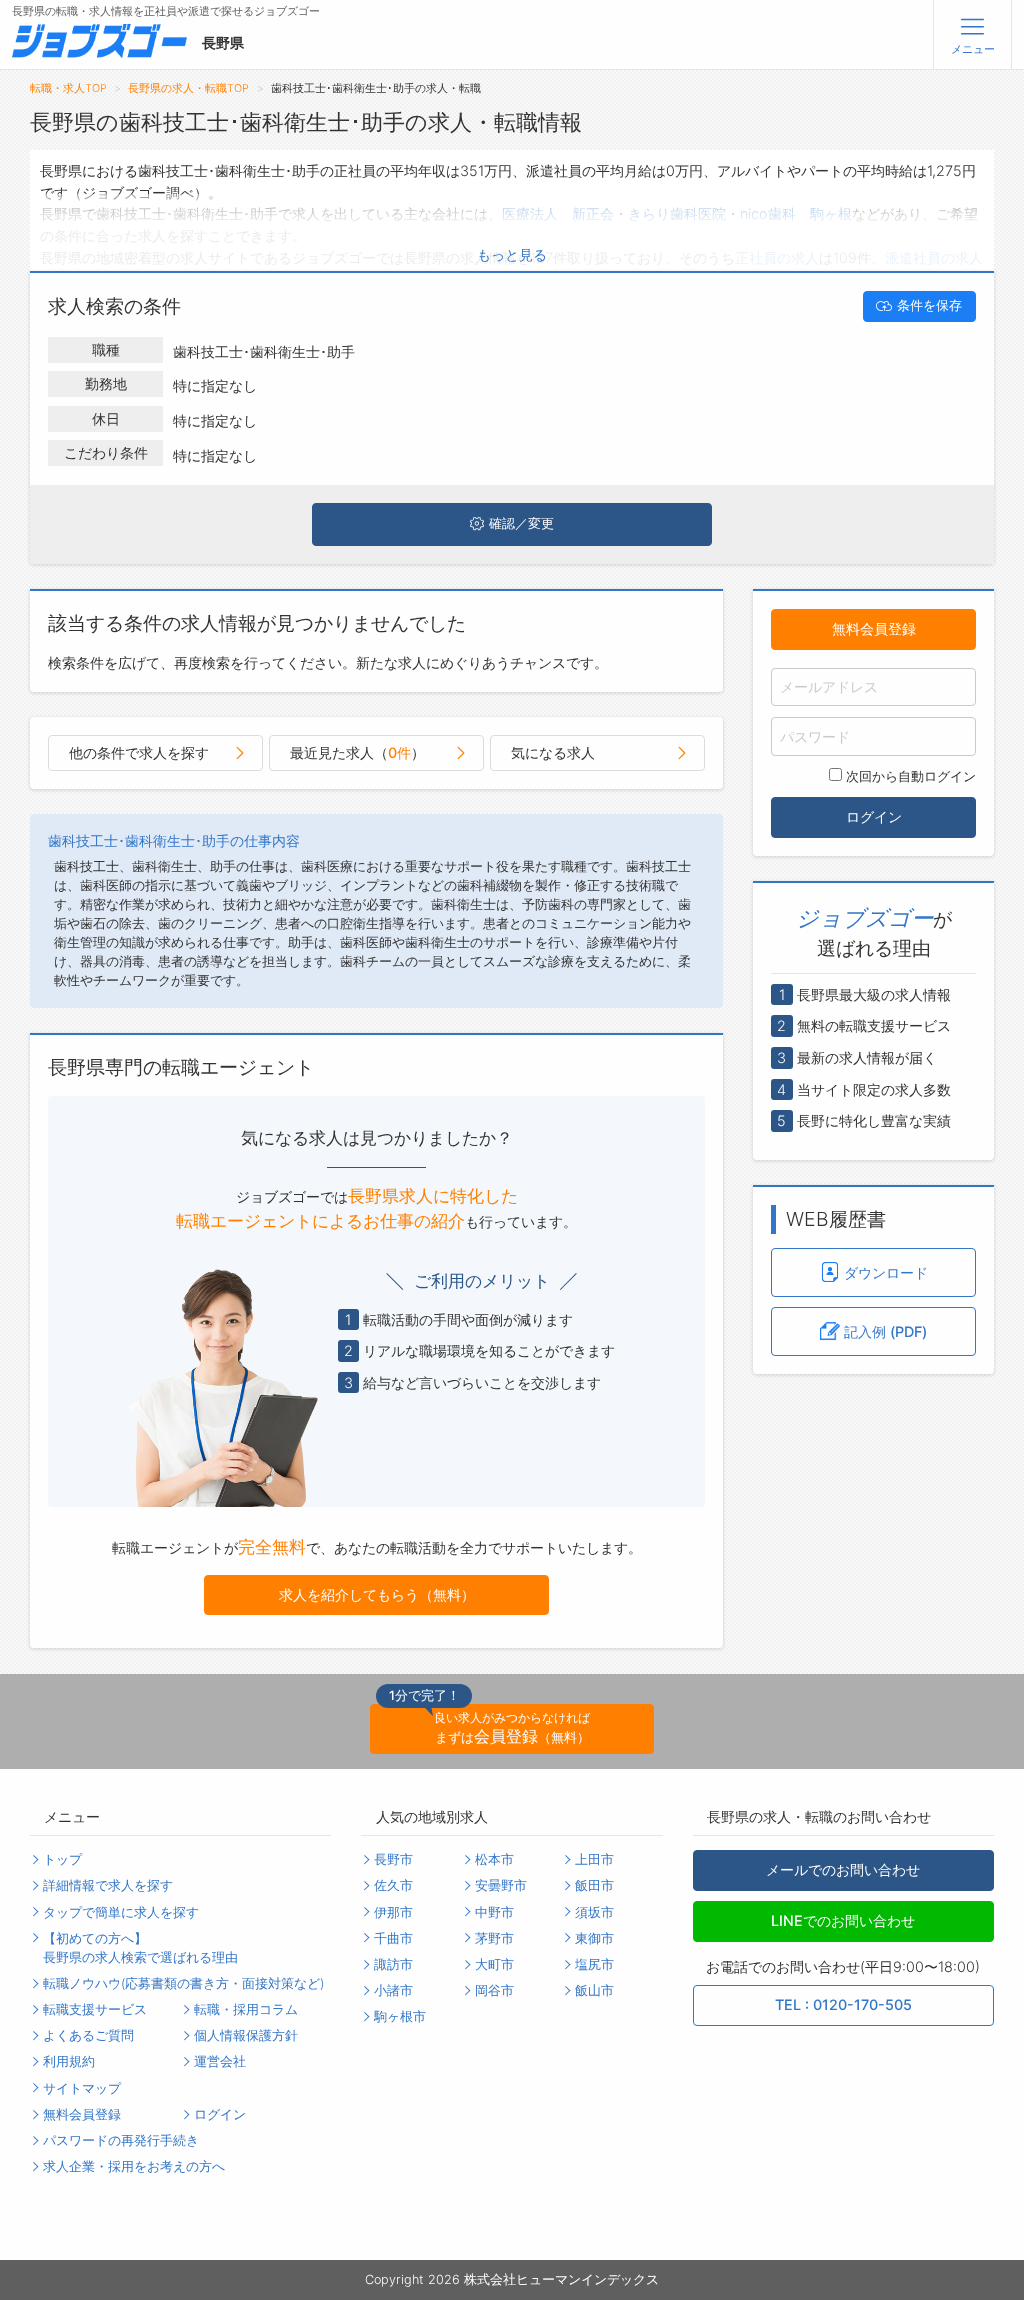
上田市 (594, 1859)
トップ (62, 1859)
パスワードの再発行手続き (121, 2140)
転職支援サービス (95, 2009)
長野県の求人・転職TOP (188, 88)
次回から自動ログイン (911, 776)
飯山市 (594, 1990)
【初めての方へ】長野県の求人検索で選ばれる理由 (140, 1948)
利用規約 (69, 2061)
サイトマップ (82, 2088)
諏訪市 (393, 1964)
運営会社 (220, 2061)
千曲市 (393, 1938)
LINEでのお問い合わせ (843, 1920)
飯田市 (594, 1885)
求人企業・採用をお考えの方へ (134, 2166)
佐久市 (393, 1885)
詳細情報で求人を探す (108, 1885)
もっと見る (512, 254)
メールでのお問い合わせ (843, 1869)
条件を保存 (929, 305)
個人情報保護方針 (246, 2035)
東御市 (594, 1938)
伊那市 (393, 1912)
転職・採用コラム (246, 2009)
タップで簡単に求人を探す (121, 1912)
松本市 (494, 1859)
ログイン (874, 816)
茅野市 (494, 1938)
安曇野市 (501, 1885)
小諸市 (393, 1990)
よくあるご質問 (88, 2035)
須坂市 (594, 1912)
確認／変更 (521, 523)
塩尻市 (594, 1964)
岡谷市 (494, 1990)
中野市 (494, 1912)
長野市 (393, 1859)
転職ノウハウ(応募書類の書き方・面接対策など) (183, 1983)
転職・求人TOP (68, 88)
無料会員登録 (874, 628)
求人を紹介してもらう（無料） (377, 1594)
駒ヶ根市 (400, 2016)
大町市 (494, 1964)
